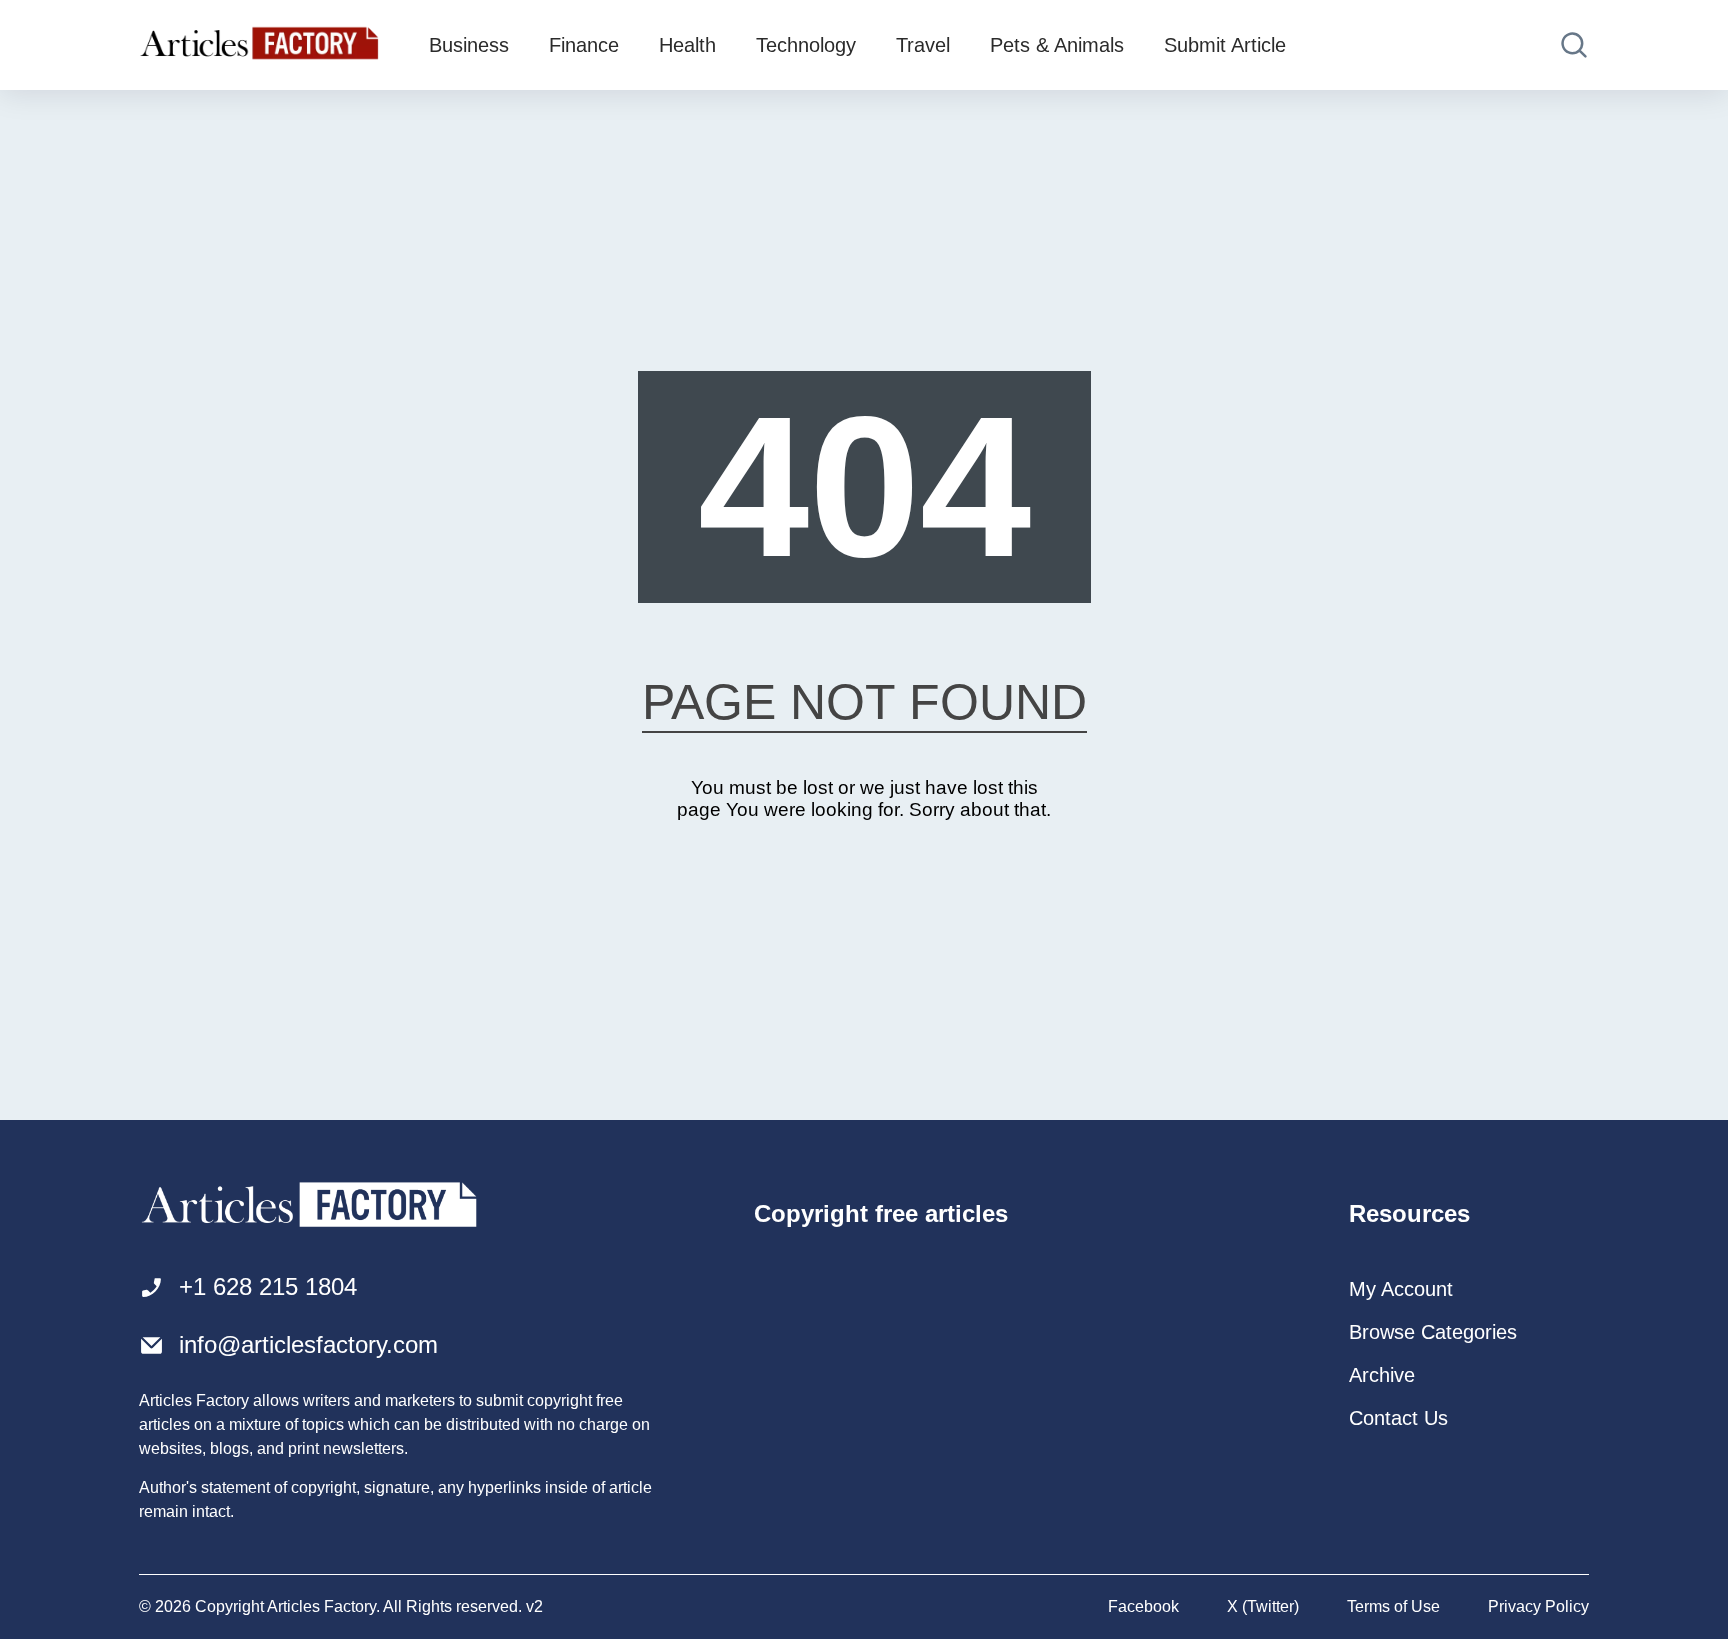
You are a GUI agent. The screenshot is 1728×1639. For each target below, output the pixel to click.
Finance (584, 45)
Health (687, 45)
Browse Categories (1433, 1332)
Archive (1382, 1375)
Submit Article (1225, 45)
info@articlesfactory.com (308, 1344)
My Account (1401, 1289)
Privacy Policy (1538, 1606)
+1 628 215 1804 (268, 1286)
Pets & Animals (1057, 45)
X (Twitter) (1263, 1606)
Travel (923, 45)
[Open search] (1574, 45)
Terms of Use (1393, 1606)
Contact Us (1398, 1418)
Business (469, 45)
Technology (806, 45)
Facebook (1143, 1606)
